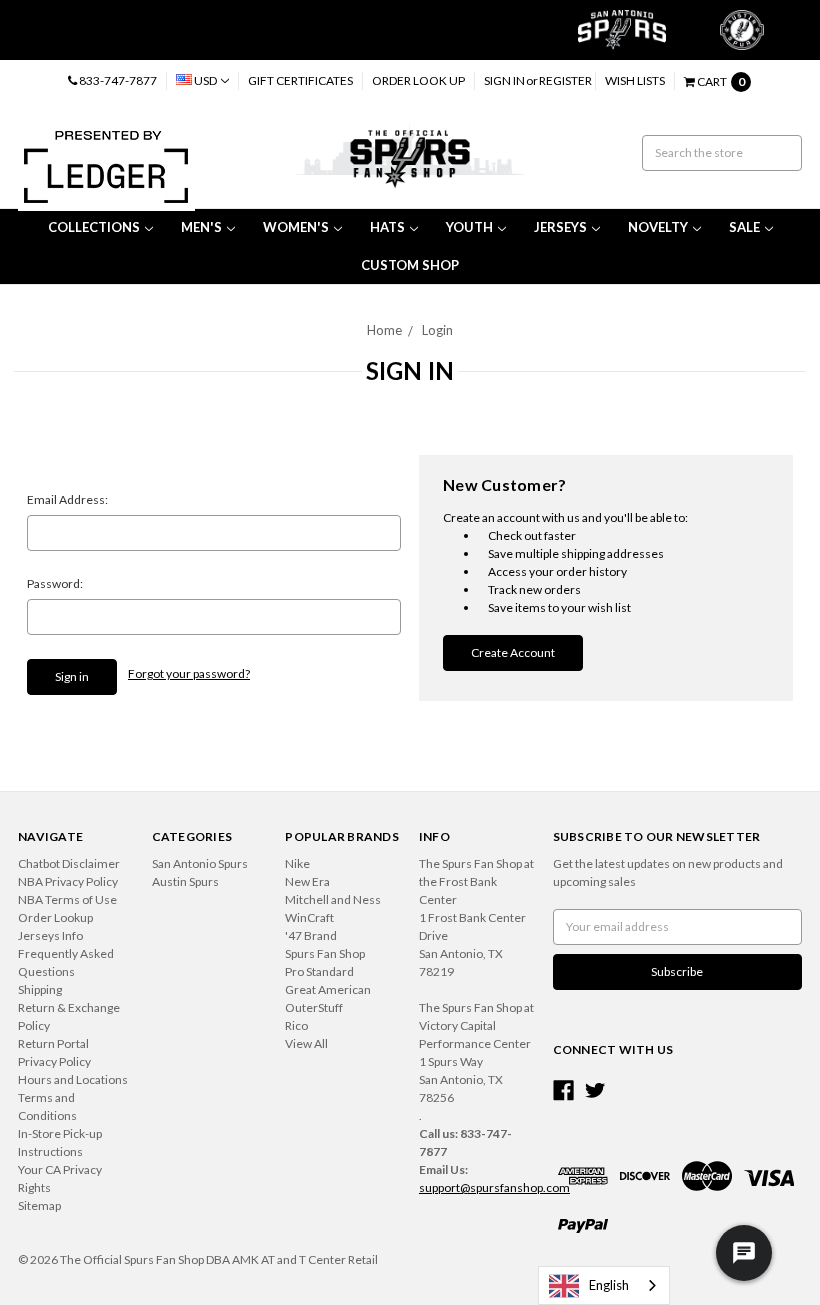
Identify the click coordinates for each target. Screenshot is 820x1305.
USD (205, 80)
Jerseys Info (50, 935)
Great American (328, 989)
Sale (744, 227)
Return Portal (53, 1043)
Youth (469, 227)
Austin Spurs (185, 881)
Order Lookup (55, 917)
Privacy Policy (54, 1061)
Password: (55, 583)
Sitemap (39, 1205)
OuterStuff (314, 1007)
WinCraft (309, 917)
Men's (201, 227)
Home (384, 330)
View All (306, 1043)
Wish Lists (635, 80)
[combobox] (604, 1285)
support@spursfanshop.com (494, 1187)
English (609, 1285)
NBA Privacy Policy (68, 881)
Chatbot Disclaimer (69, 863)
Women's (296, 227)
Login (437, 330)
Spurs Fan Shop (325, 953)
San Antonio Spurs (200, 863)
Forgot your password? (189, 673)
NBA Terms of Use (67, 899)
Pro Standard (319, 971)
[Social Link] (563, 1090)
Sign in (504, 80)
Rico (296, 1025)
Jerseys (560, 227)
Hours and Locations (73, 1079)
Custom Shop (410, 265)
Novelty (658, 227)
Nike (297, 863)
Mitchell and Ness (333, 899)
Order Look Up (418, 80)
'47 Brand (311, 935)
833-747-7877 (117, 80)
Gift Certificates (300, 80)
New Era (307, 881)
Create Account (513, 652)
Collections (94, 227)
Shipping (40, 989)
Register (565, 80)
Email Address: (67, 499)
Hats (387, 227)
